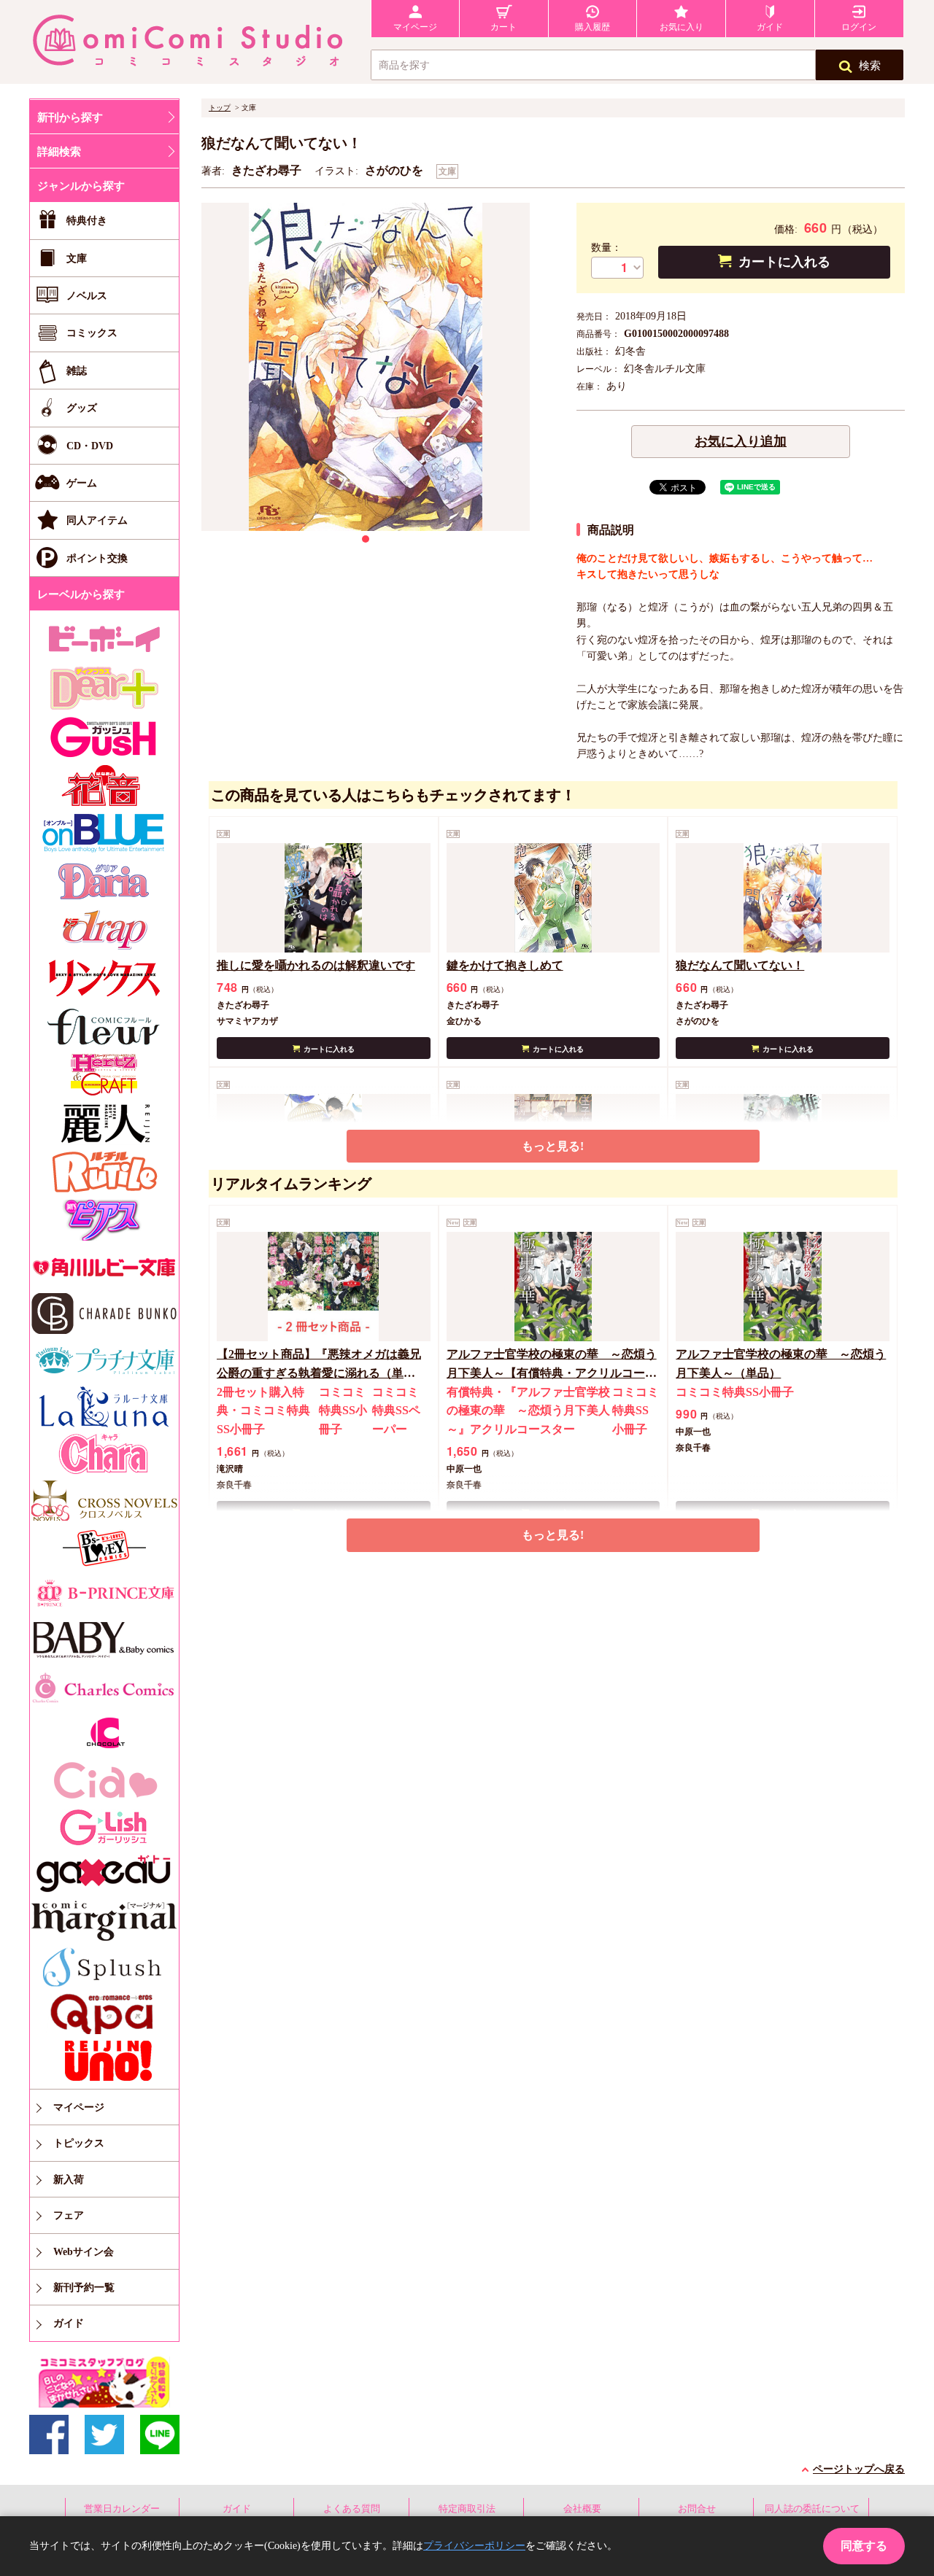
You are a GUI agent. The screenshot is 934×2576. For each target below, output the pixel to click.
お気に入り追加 (741, 441)
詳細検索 (59, 152)
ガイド (237, 2509)
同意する (864, 2546)
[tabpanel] (366, 367)
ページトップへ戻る (859, 2469)
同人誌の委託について (812, 2509)
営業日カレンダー (122, 2509)
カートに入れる (784, 262)
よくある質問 (352, 2509)
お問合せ (697, 2509)
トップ (220, 108)
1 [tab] (366, 539)
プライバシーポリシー (474, 2546)
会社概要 (582, 2509)
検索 (870, 66)
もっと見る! (553, 1146)
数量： (606, 248)
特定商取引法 (467, 2509)
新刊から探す (70, 117)
